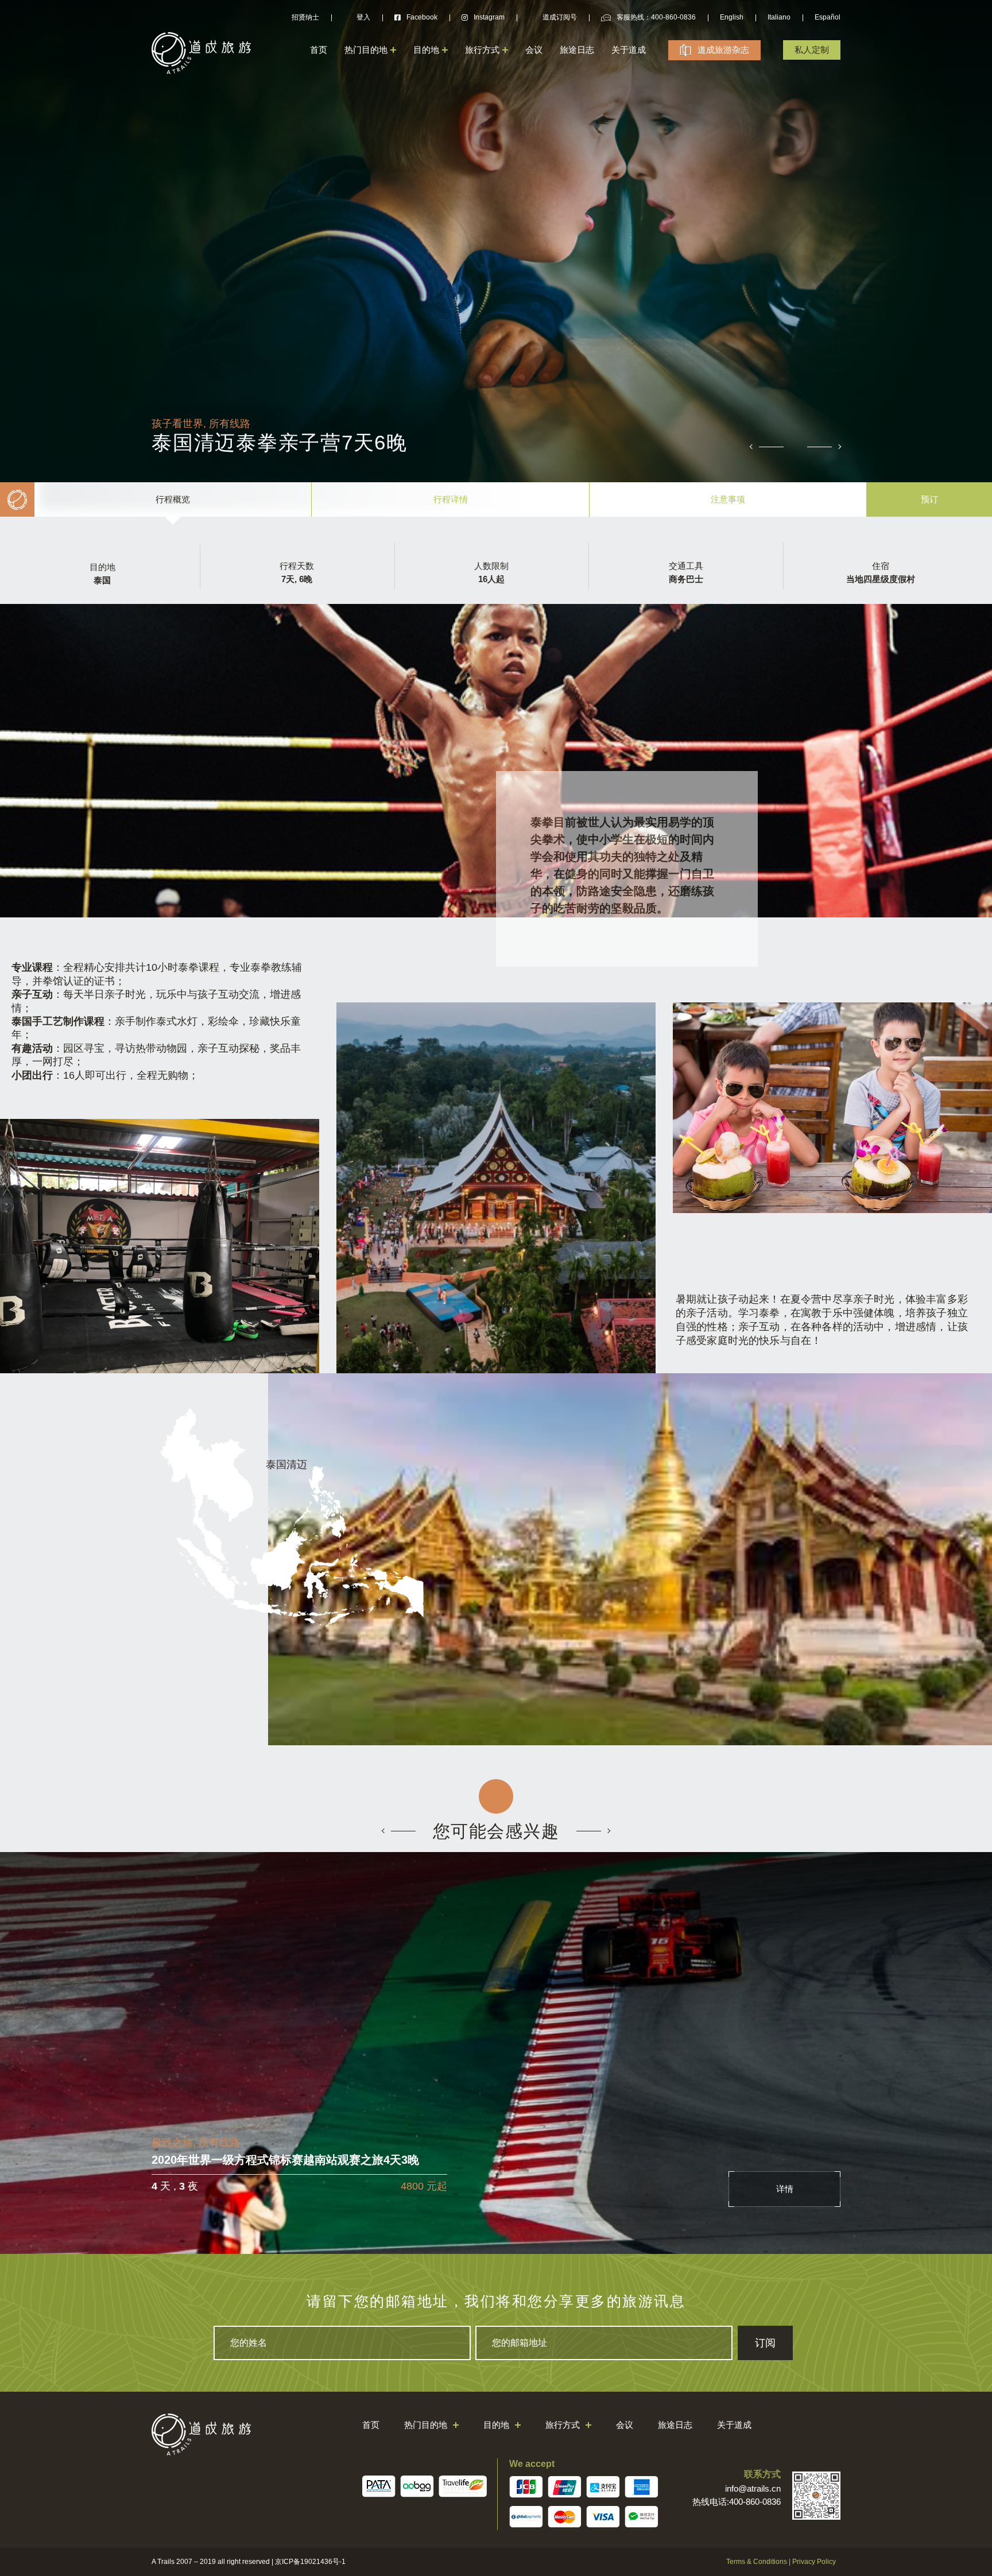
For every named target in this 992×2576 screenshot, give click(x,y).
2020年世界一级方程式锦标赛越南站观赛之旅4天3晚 (285, 2160)
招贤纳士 (305, 17)
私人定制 (812, 50)
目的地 (426, 50)
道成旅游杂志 (723, 50)
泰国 (102, 580)
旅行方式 (482, 50)
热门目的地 (366, 50)
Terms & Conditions (757, 2562)
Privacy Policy (814, 2562)
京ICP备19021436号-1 (310, 2562)
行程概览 (173, 499)
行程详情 (451, 499)
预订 (929, 499)
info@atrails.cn (753, 2488)
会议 (534, 50)
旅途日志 (577, 50)
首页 (319, 50)
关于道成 (629, 50)
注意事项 (728, 499)
